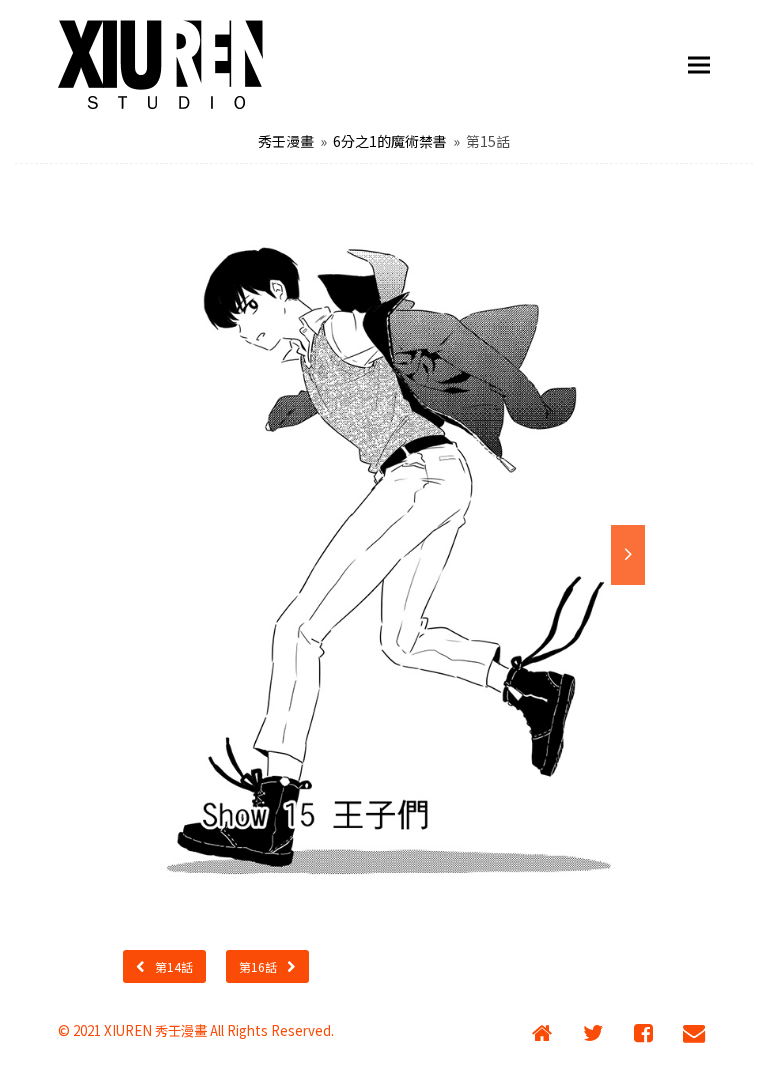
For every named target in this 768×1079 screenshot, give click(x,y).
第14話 (174, 966)
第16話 (258, 966)
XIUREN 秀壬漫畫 (155, 1030)
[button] (699, 65)
